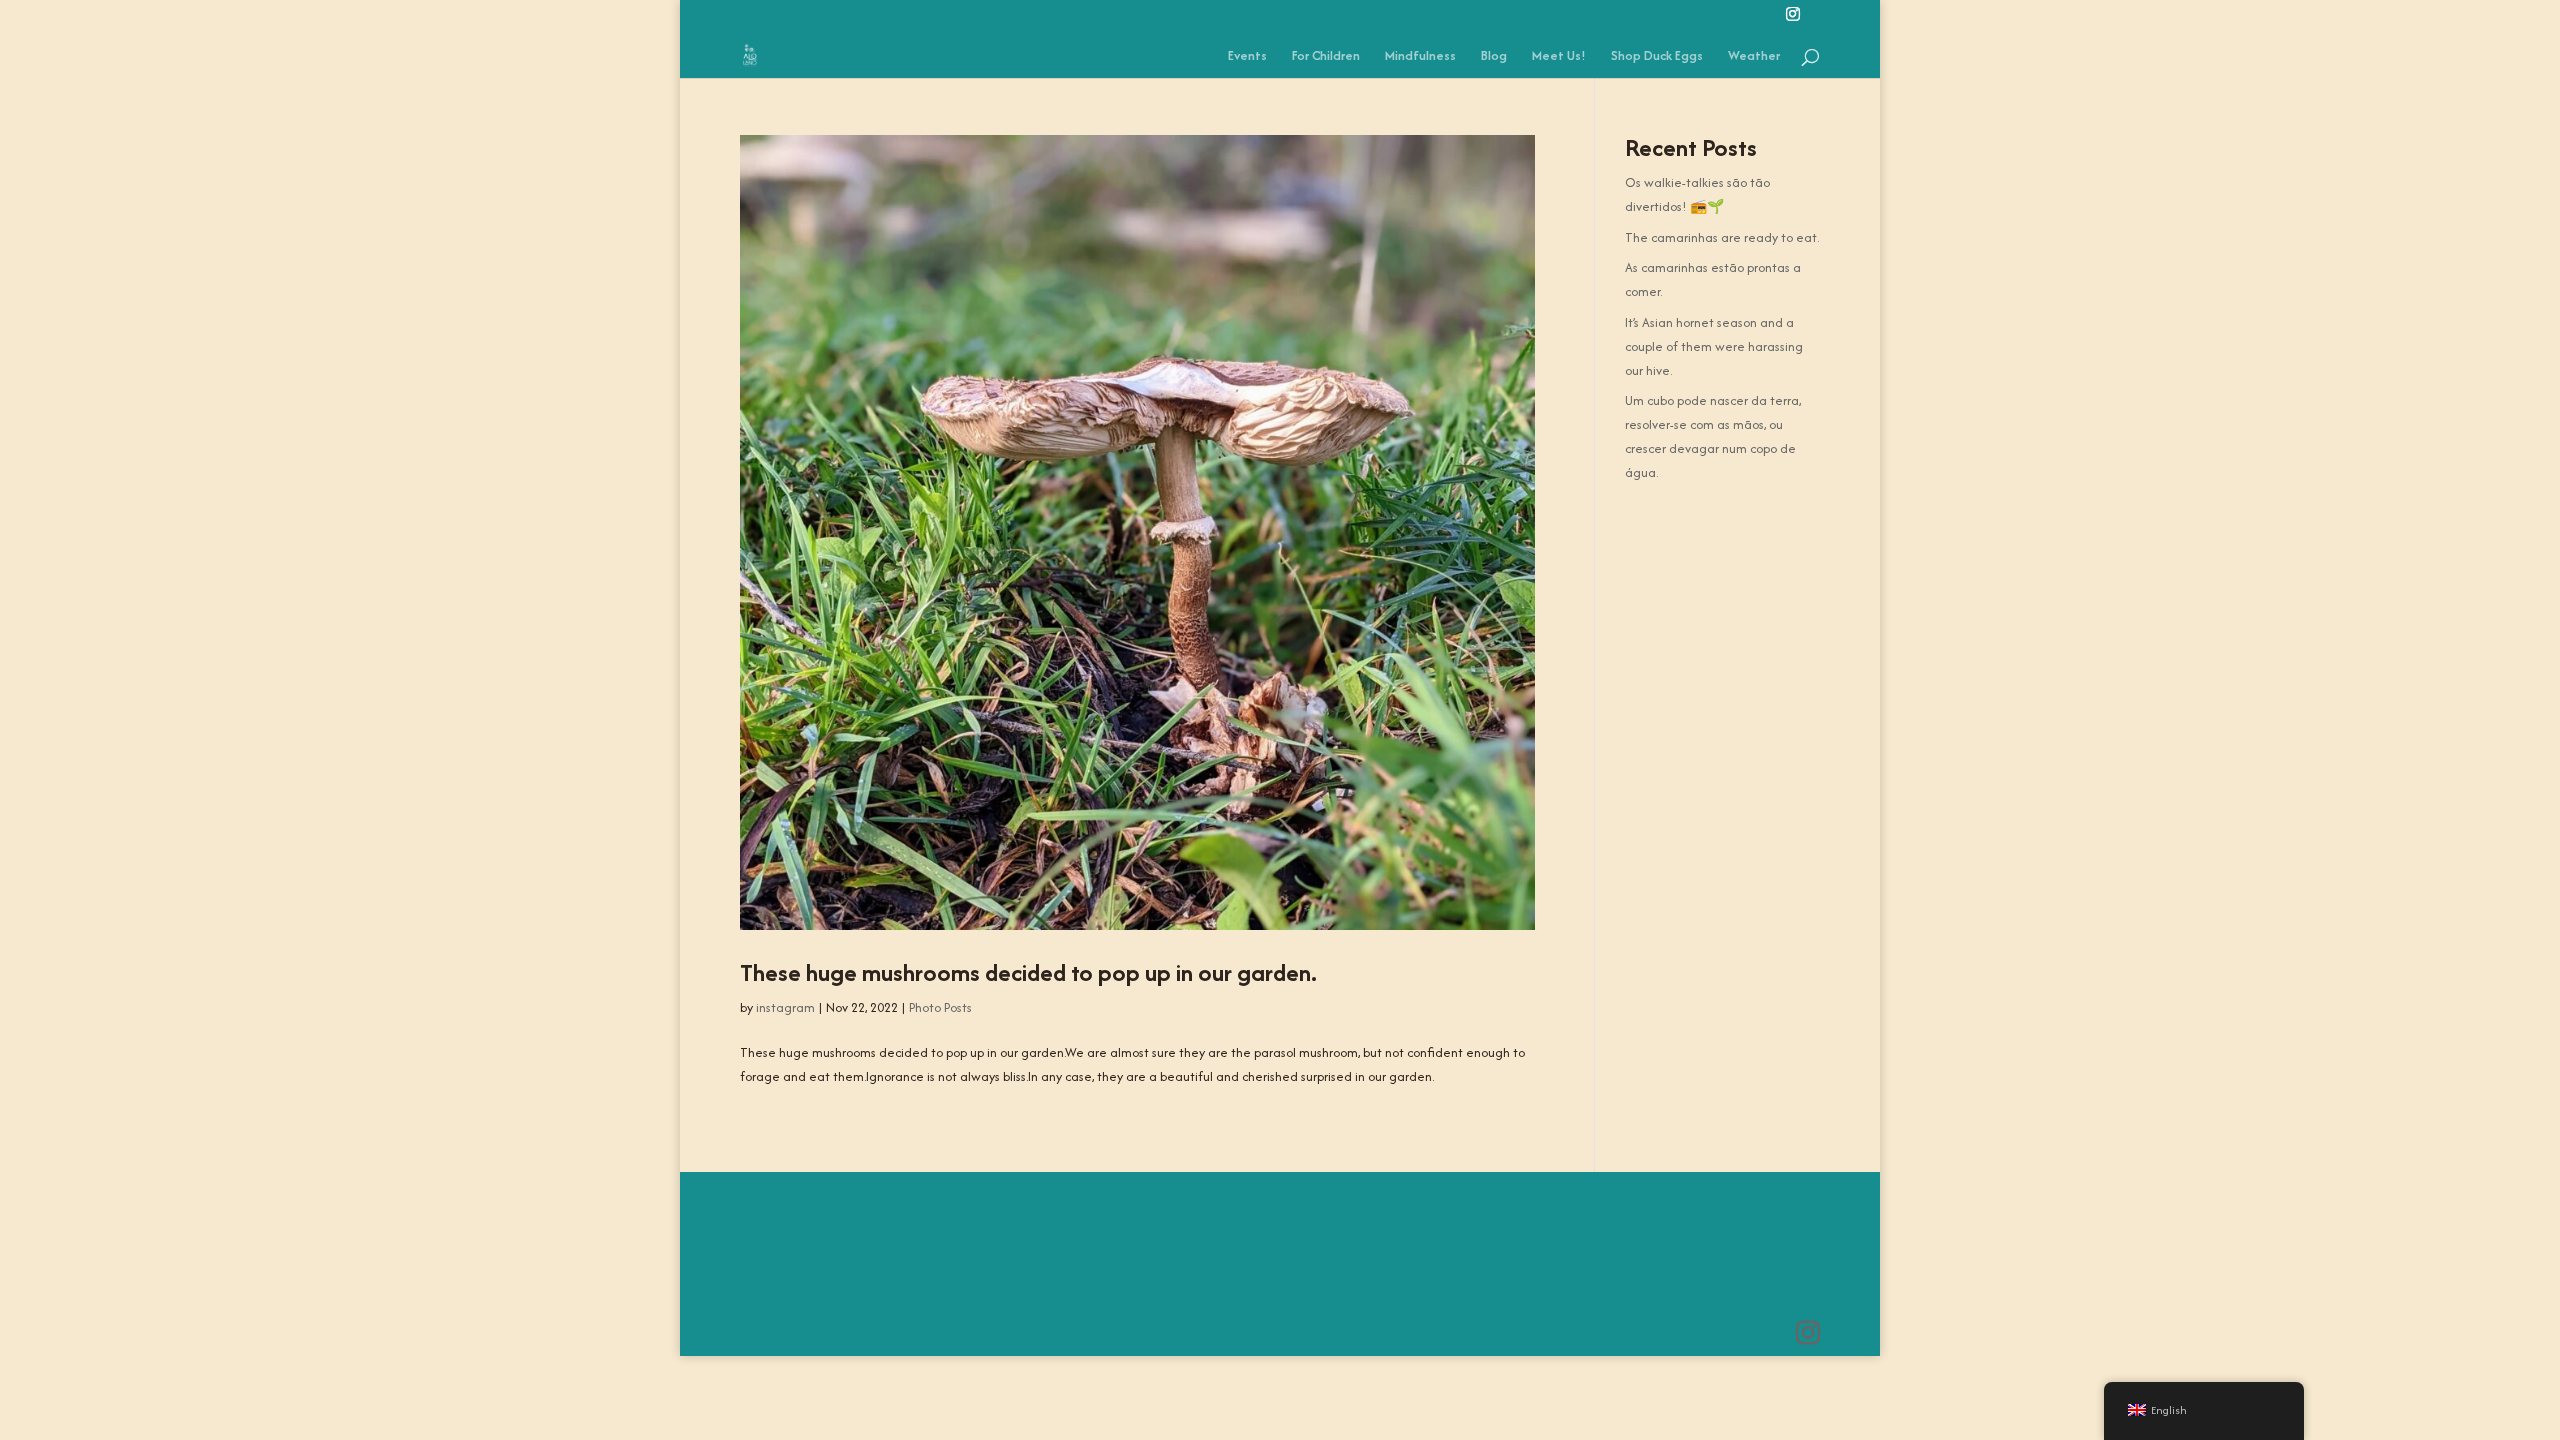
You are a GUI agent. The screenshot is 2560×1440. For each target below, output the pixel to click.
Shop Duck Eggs (1657, 57)
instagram (785, 1007)
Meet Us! (1559, 57)
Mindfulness (1420, 57)
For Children (1326, 57)
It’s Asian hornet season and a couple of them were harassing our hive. (1714, 346)
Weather (1754, 57)
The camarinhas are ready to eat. (1722, 237)
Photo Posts (940, 1007)
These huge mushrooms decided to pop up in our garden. (1028, 972)
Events (1247, 57)
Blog (1494, 57)
